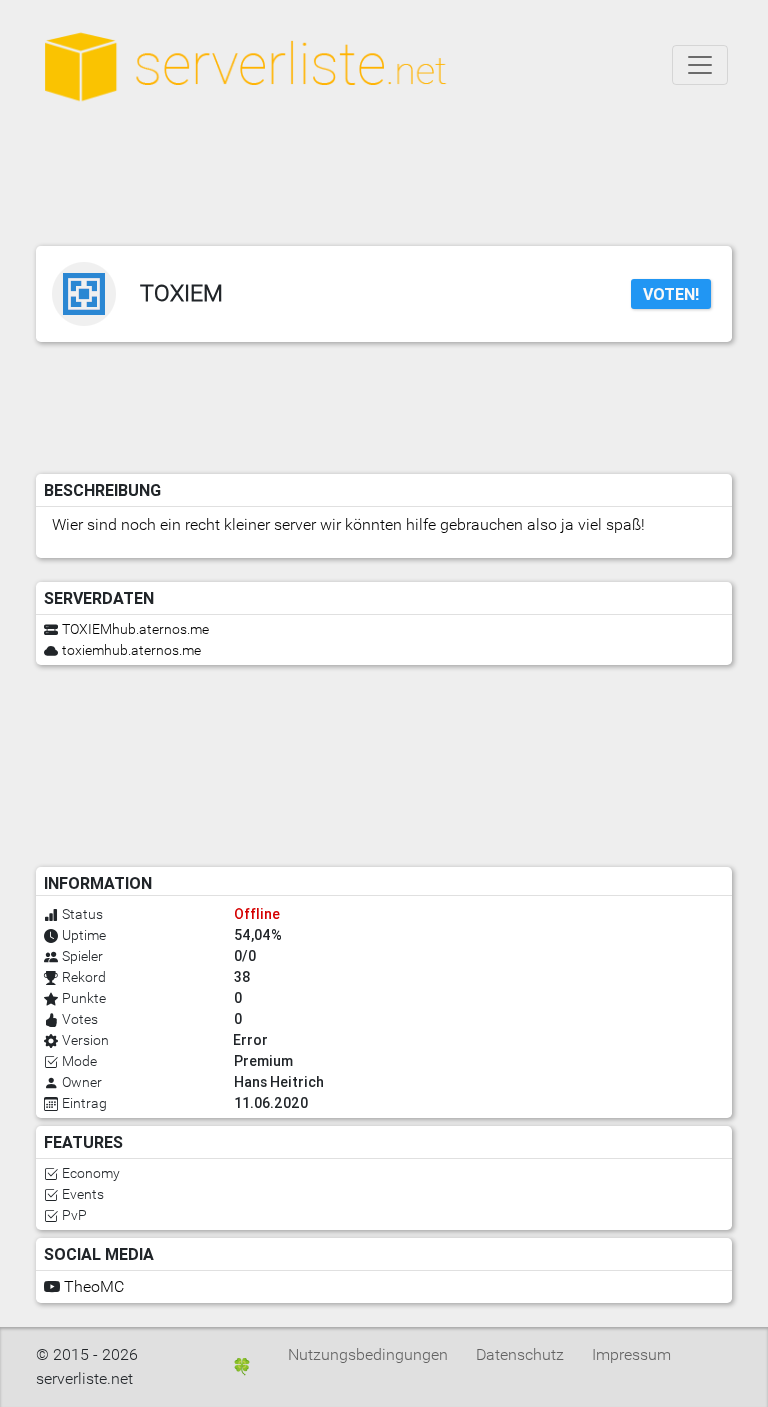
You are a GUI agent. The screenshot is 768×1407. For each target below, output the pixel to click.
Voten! (671, 294)
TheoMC (94, 1286)
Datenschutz (520, 1354)
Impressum (631, 1354)
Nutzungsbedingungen (368, 1354)
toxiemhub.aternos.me (131, 650)
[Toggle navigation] (700, 65)
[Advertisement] (396, 180)
